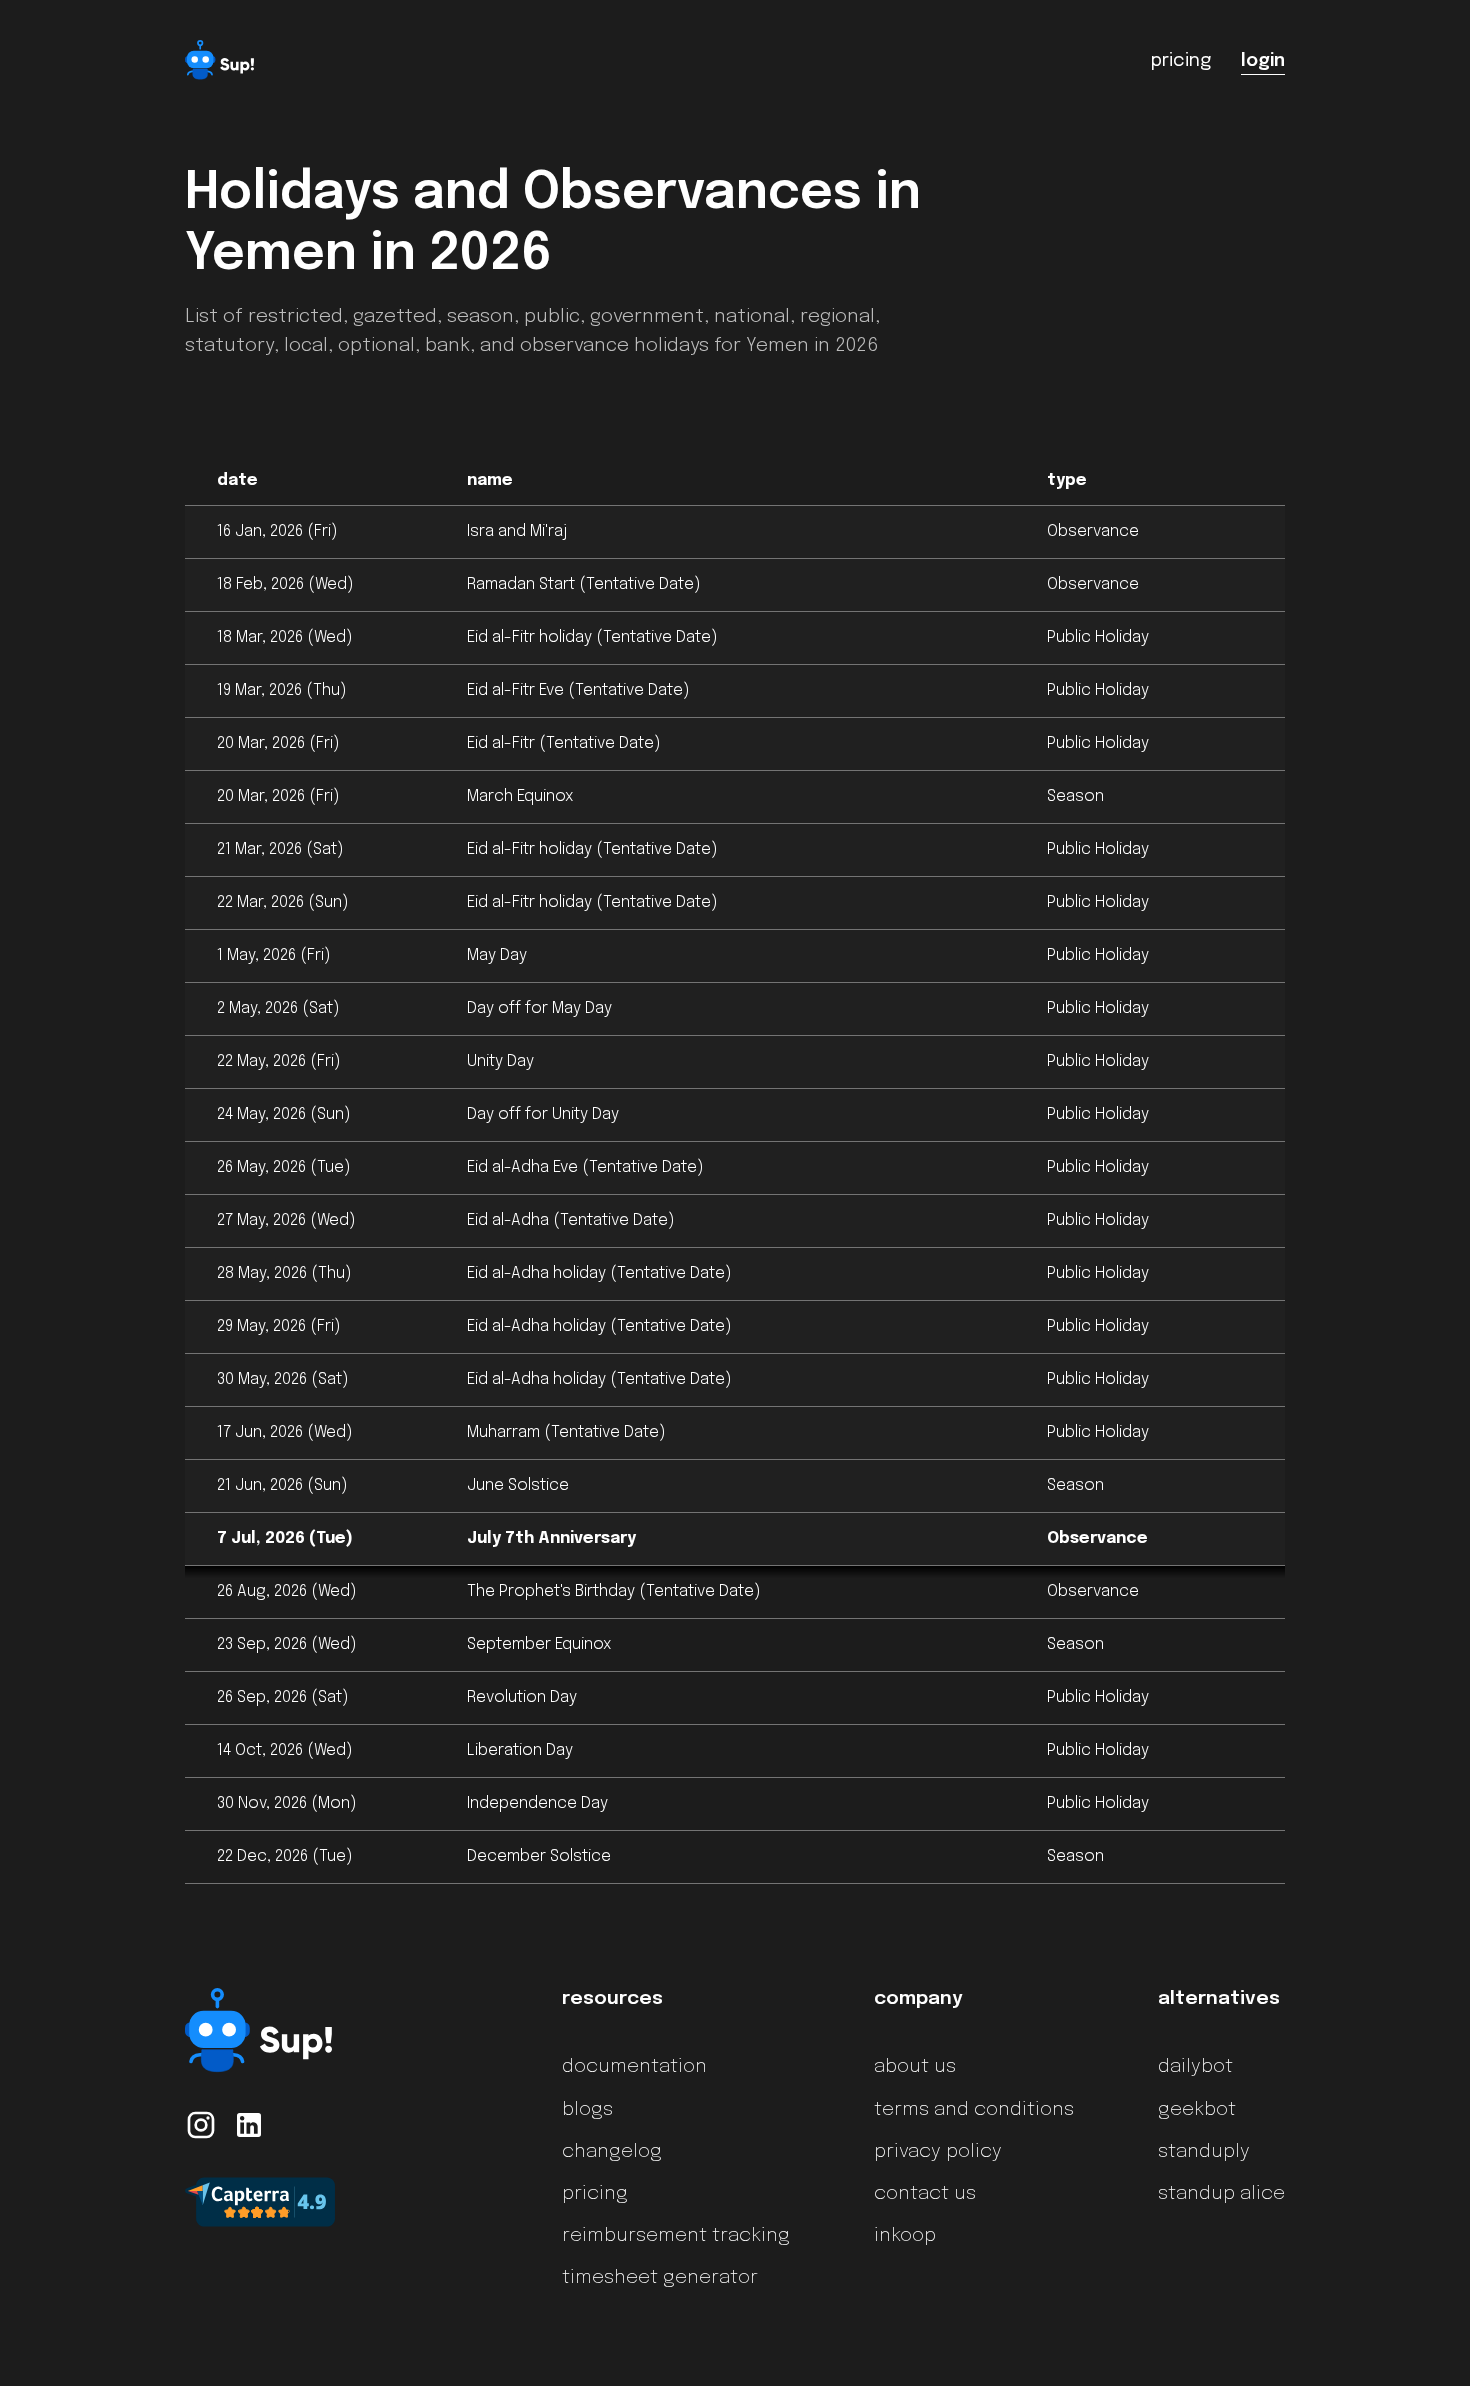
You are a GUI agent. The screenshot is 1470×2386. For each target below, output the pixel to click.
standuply (1204, 2152)
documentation (634, 2067)
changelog (612, 2152)
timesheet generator (660, 2278)
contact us (925, 2194)
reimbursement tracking (676, 2236)
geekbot (1197, 2110)
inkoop (905, 2236)
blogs (587, 2110)
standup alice (1221, 2194)
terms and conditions (974, 2110)
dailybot (1195, 2067)
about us (915, 2067)
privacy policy (938, 2152)
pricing (595, 2194)
